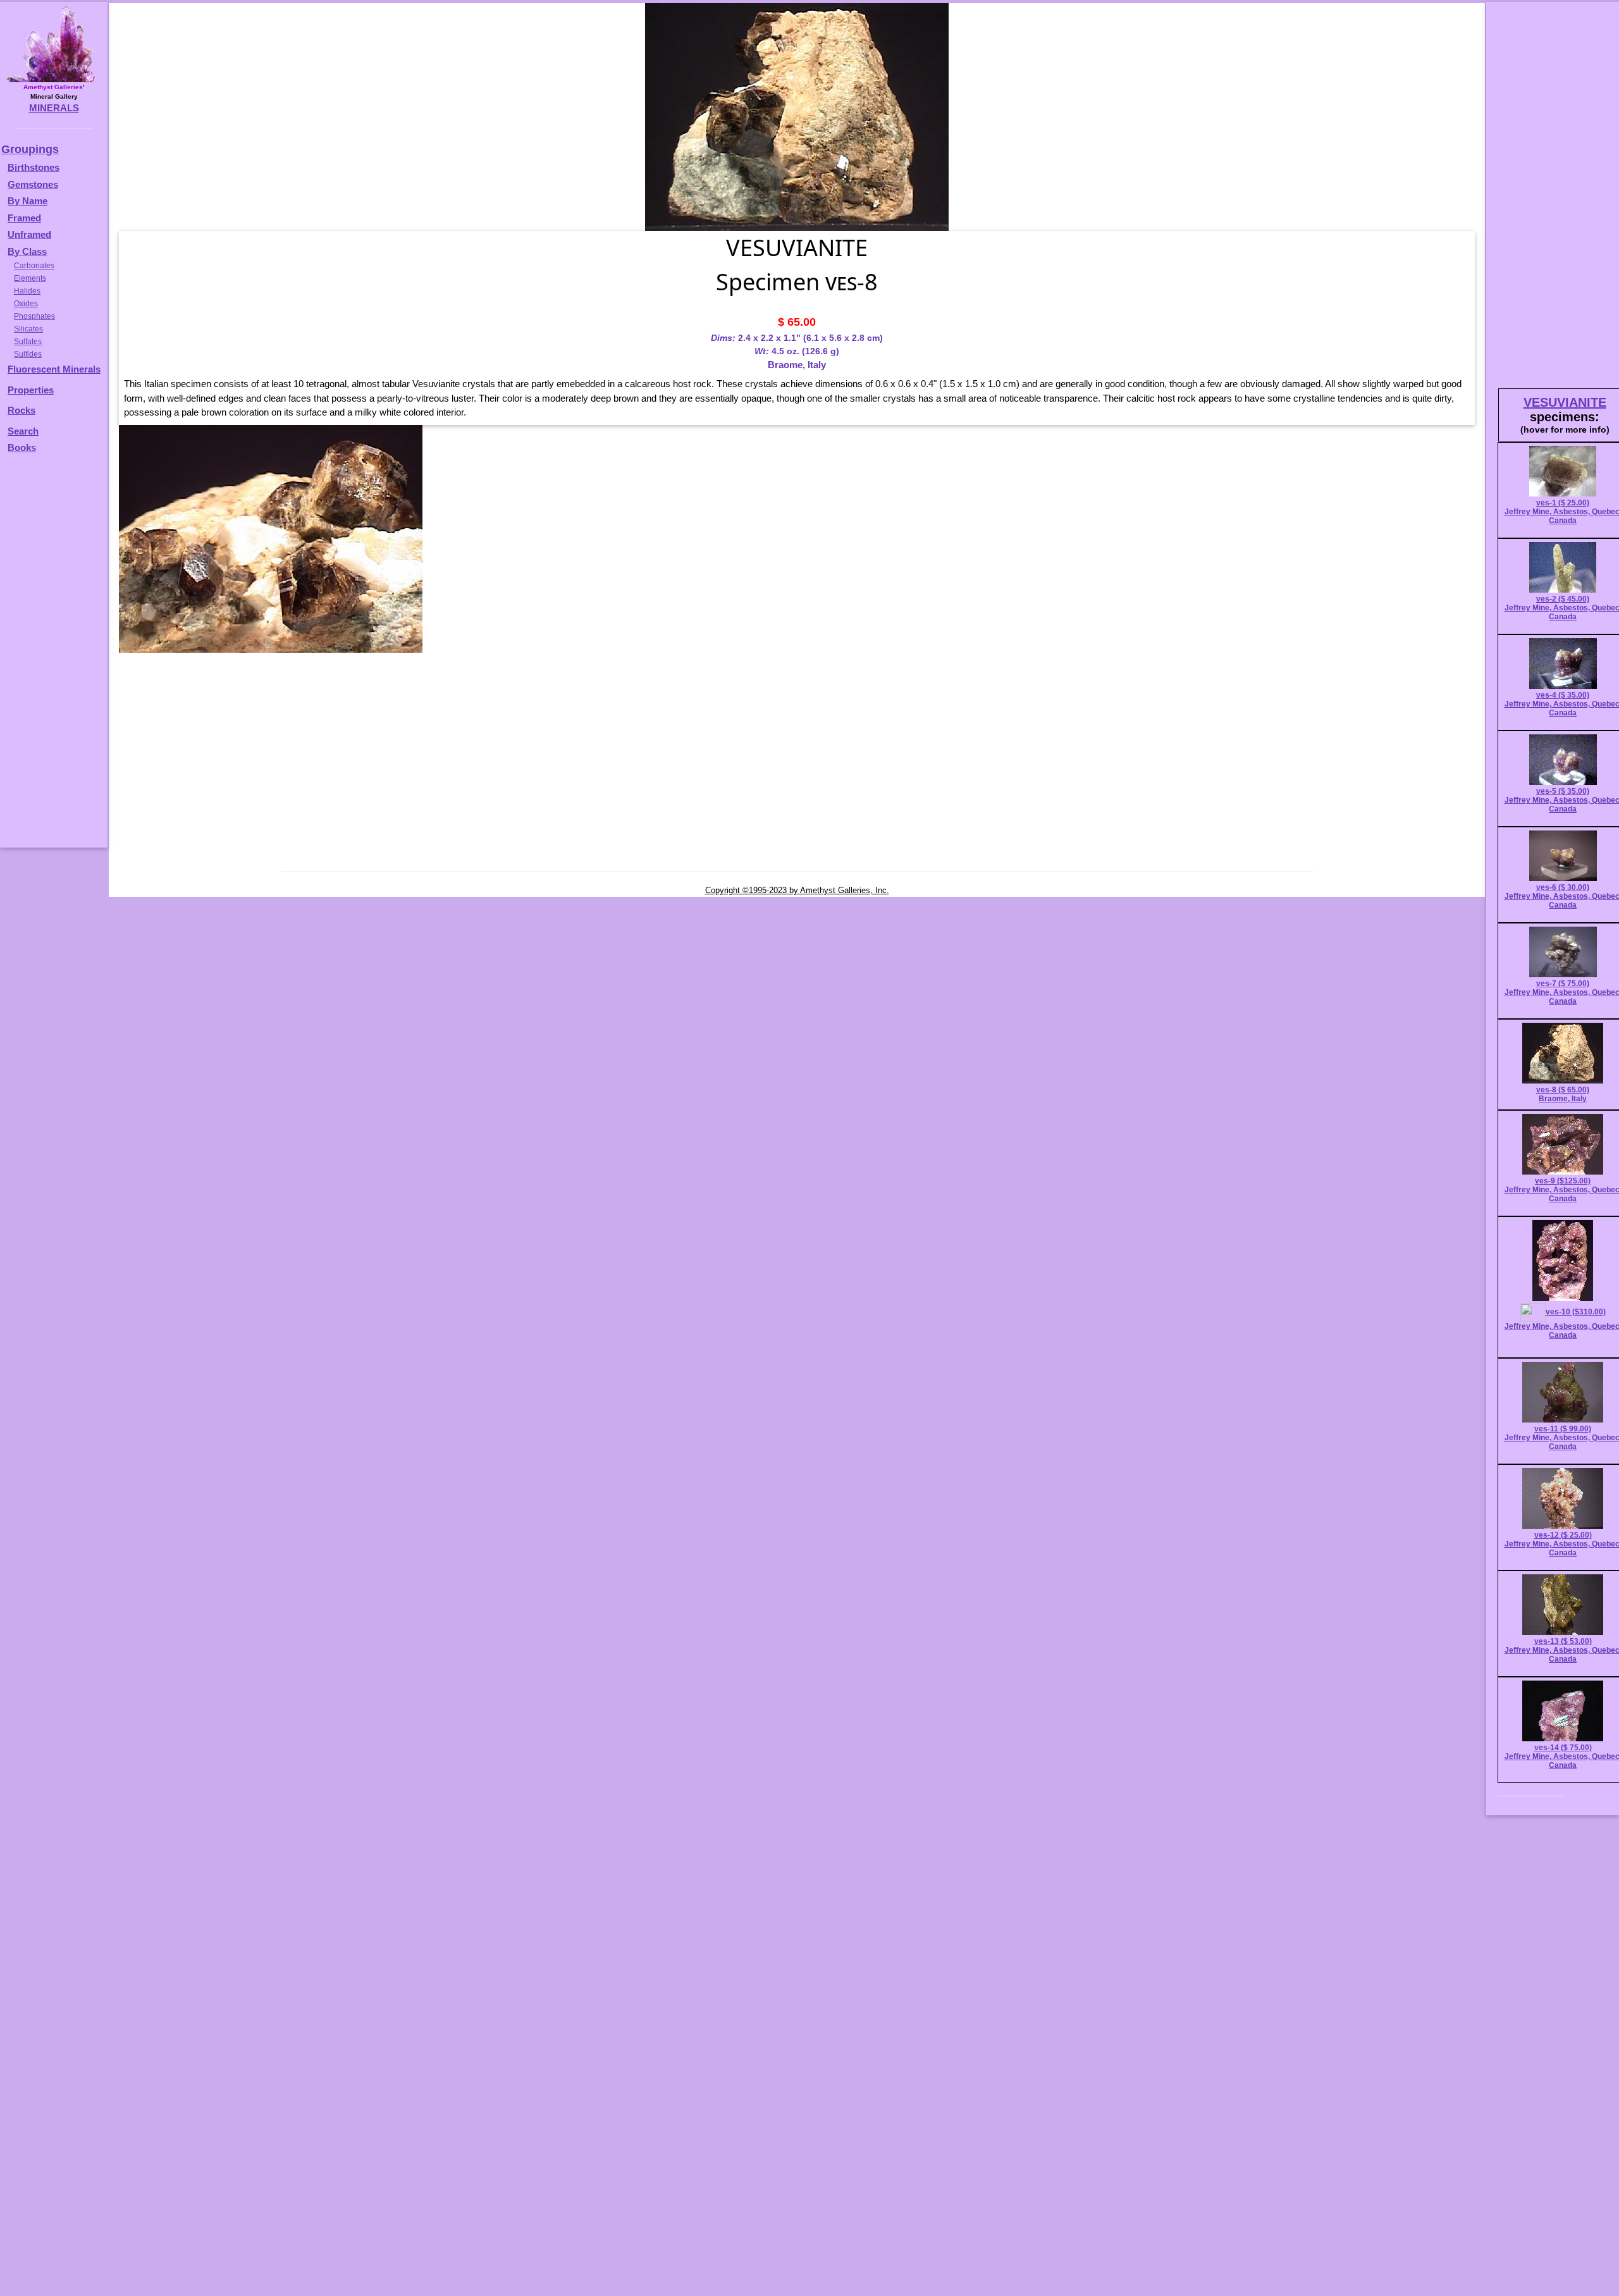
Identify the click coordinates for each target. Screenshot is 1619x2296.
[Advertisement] (52, 657)
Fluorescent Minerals (54, 369)
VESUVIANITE (1565, 402)
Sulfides (28, 354)
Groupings (30, 149)
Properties (31, 390)
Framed (24, 218)
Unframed (29, 234)
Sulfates (28, 342)
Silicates (28, 329)
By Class (27, 251)
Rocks (22, 410)
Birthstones (34, 167)
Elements (30, 278)
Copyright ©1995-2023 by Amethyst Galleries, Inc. (797, 890)
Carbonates (34, 266)
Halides (27, 291)
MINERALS (54, 108)
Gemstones (33, 184)
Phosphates (34, 316)
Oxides (26, 304)
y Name (31, 201)
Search (23, 431)
